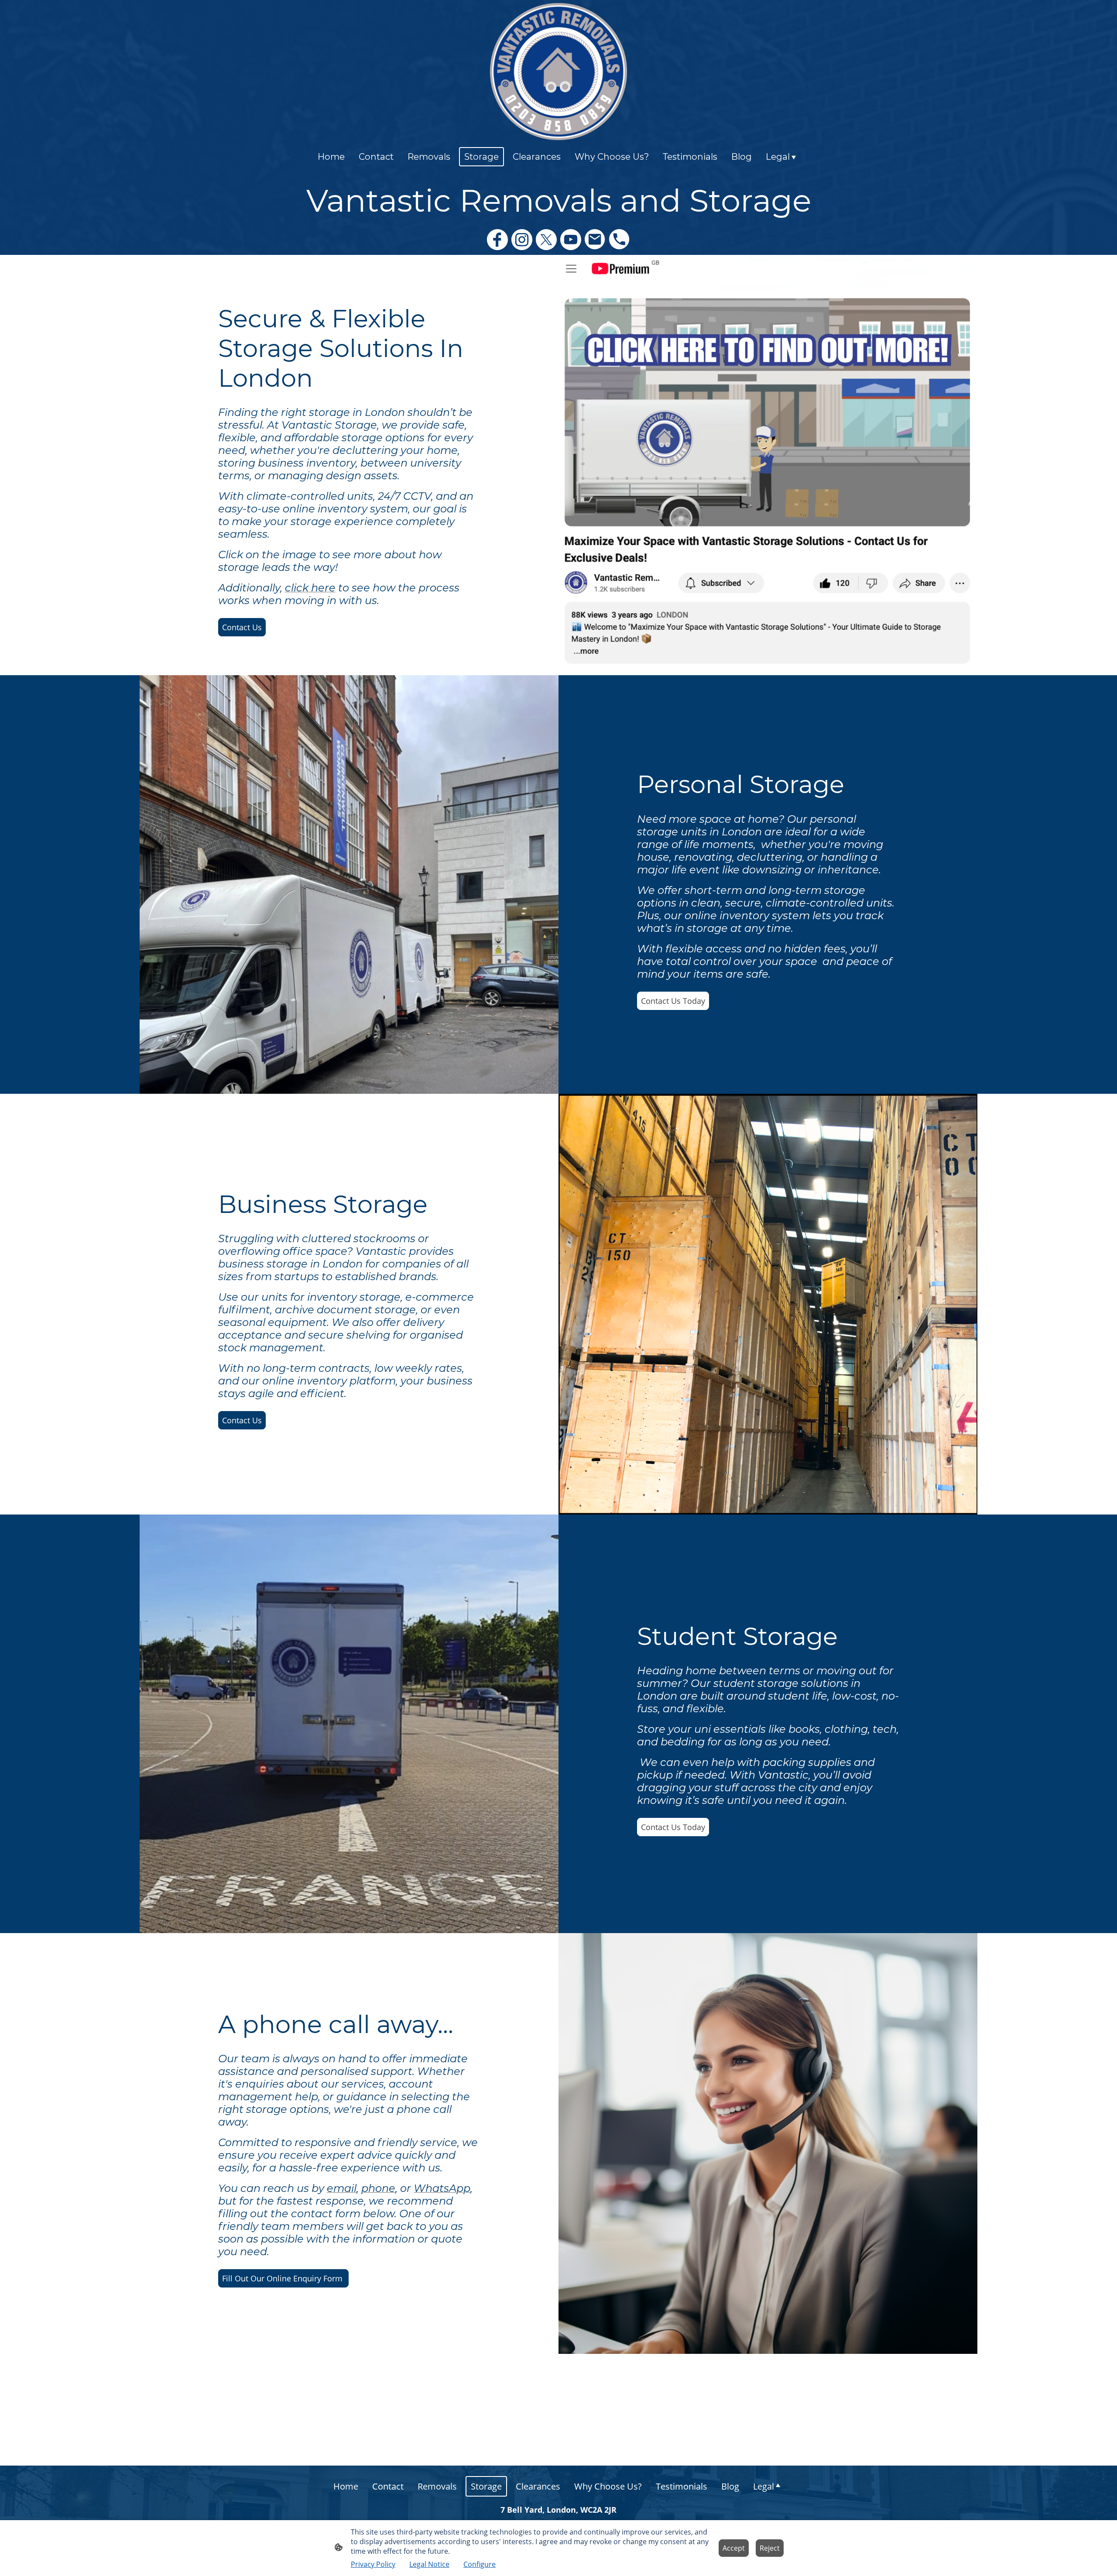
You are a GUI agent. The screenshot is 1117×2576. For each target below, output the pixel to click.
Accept (734, 2548)
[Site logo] (558, 72)
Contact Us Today (673, 1001)
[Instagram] (522, 240)
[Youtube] (571, 240)
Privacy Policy (373, 2564)
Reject (770, 2548)
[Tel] (620, 240)
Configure (480, 2564)
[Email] (595, 240)
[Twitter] (546, 240)
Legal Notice (429, 2564)
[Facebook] (497, 240)
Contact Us (242, 627)
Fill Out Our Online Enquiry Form (283, 2278)
